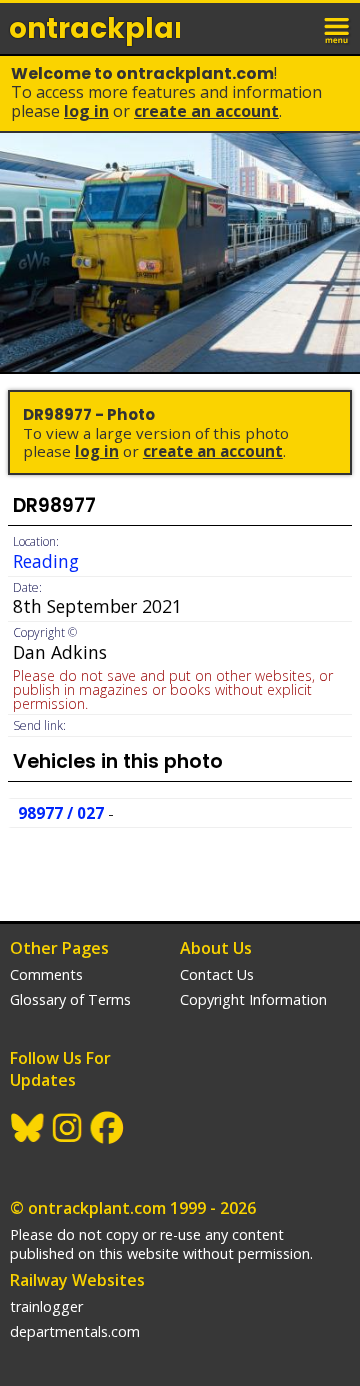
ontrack (94, 28)
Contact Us (217, 974)
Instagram (68, 1128)
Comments (46, 974)
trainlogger (46, 1306)
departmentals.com (75, 1331)
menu (338, 28)
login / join (294, 28)
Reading (46, 561)
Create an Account (206, 111)
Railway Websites (77, 1280)
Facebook (108, 1128)
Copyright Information (253, 999)
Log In (86, 111)
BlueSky (28, 1128)
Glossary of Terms (70, 999)
